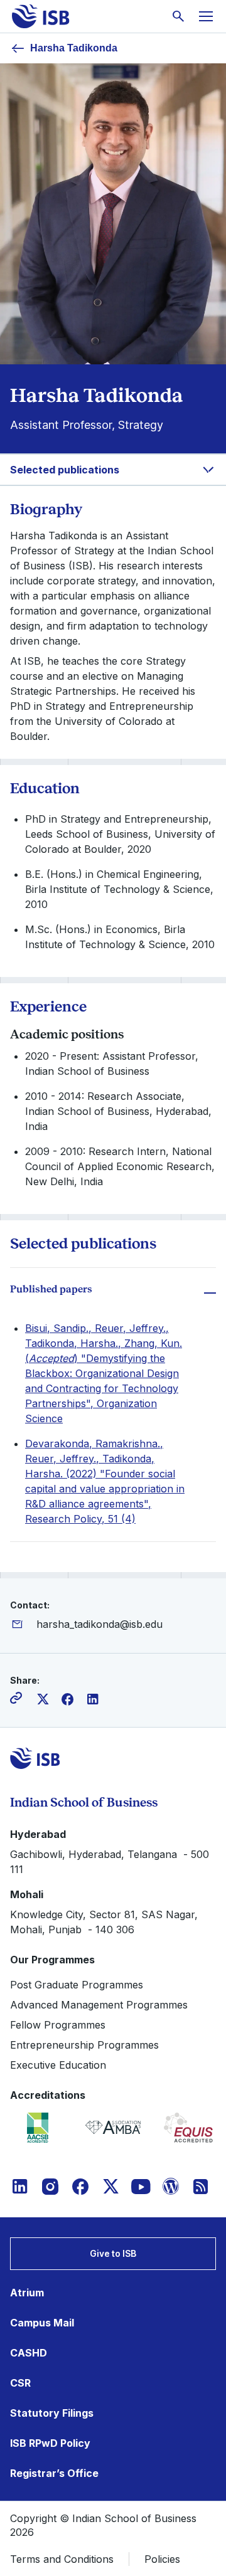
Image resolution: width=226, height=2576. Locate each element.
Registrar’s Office (54, 2473)
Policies (162, 2559)
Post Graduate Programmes (77, 1985)
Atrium (27, 2293)
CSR (20, 2383)
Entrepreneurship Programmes (84, 2045)
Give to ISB (113, 2253)
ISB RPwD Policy (50, 2443)
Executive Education (58, 2065)
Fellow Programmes (58, 2025)
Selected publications (65, 470)
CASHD (29, 2353)
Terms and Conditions (62, 2559)
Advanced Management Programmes (99, 2005)
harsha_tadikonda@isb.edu (100, 1624)
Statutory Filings (52, 2413)
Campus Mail (42, 2323)
